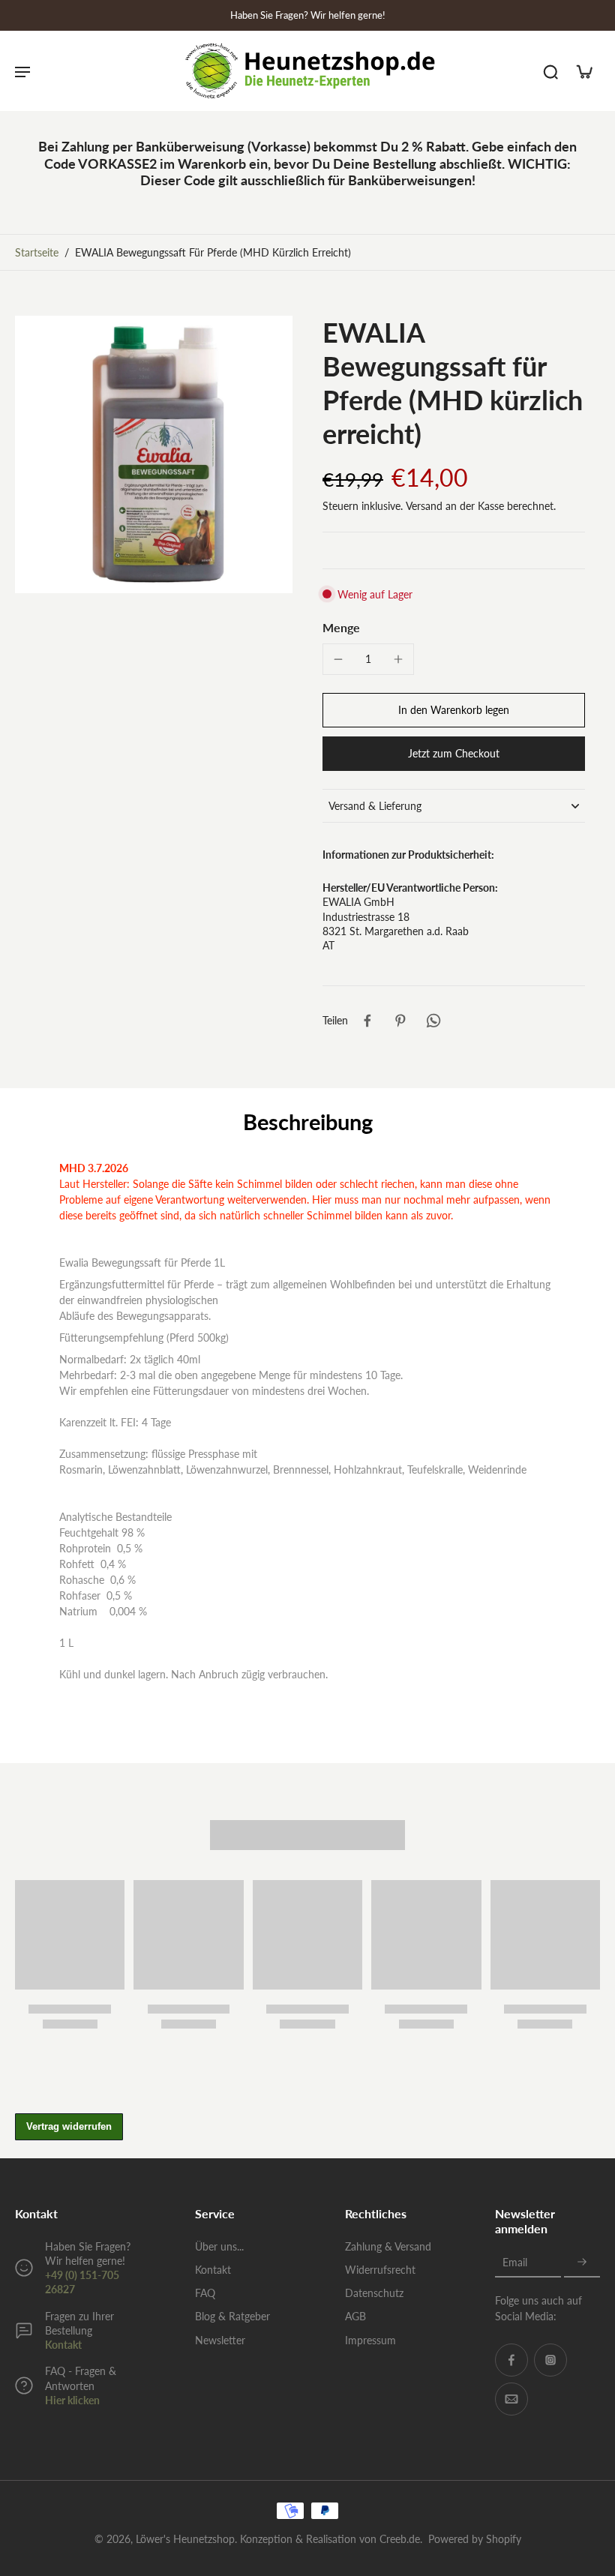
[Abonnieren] (582, 2263)
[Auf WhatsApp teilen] (433, 1021)
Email (515, 2263)
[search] (550, 71)
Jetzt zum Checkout (454, 753)
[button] (454, 710)
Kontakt (63, 2345)
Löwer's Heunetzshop (185, 2539)
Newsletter (220, 2340)
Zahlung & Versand (388, 2246)
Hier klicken (72, 2400)
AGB (355, 2316)
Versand (426, 506)
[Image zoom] (154, 454)
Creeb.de (400, 2539)
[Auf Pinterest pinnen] (400, 1021)
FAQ (205, 2293)
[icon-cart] (583, 71)
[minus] (338, 659)
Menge (341, 627)
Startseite (37, 252)
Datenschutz (374, 2293)
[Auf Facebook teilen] (367, 1021)
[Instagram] (550, 2360)
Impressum (370, 2340)
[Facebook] (511, 2360)
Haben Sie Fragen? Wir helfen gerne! (308, 15)
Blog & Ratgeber (232, 2316)
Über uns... (219, 2246)
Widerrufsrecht (380, 2270)
